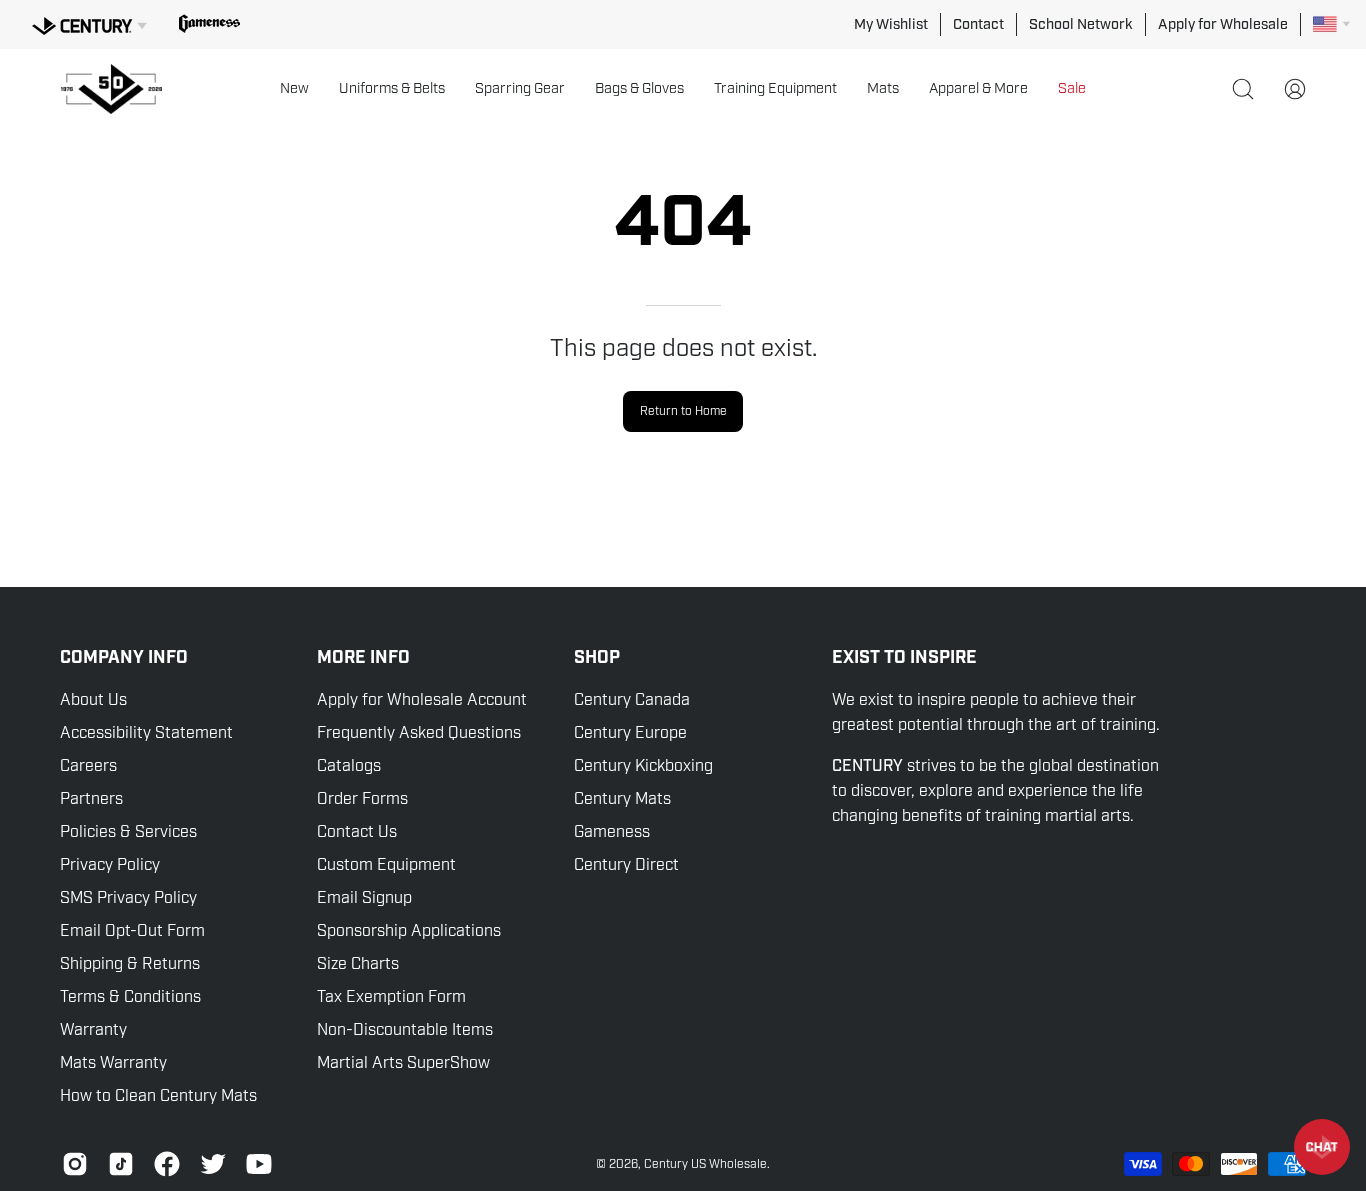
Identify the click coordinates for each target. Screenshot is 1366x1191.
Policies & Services (128, 832)
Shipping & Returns (130, 964)
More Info (363, 658)
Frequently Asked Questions (419, 733)
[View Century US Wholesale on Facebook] (167, 1164)
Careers (88, 766)
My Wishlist (891, 24)
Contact (978, 24)
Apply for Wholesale (1223, 24)
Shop (597, 658)
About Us (93, 700)
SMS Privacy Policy (128, 898)
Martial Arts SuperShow (403, 1063)
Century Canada (632, 700)
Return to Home (683, 411)
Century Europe (630, 733)
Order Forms (362, 799)
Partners (91, 799)
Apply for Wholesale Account (422, 700)
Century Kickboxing (643, 766)
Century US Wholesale (705, 1164)
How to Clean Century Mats (158, 1096)
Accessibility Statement (146, 733)
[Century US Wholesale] (120, 89)
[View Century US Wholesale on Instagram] (75, 1164)
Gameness (612, 832)
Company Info (124, 658)
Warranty (93, 1030)
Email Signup (364, 898)
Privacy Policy (110, 865)
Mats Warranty (113, 1063)
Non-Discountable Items (405, 1030)
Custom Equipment (386, 865)
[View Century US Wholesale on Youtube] (259, 1164)
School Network (1081, 24)
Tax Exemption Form (391, 997)
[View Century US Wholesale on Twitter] (213, 1164)
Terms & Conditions (130, 997)
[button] (294, 89)
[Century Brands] (89, 23)
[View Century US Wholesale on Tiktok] (121, 1164)
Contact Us (357, 832)
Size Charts (358, 964)
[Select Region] (1331, 24)
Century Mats (622, 799)
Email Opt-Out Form (132, 931)
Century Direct (626, 865)
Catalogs (349, 766)
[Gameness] (209, 24)
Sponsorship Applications (409, 931)
